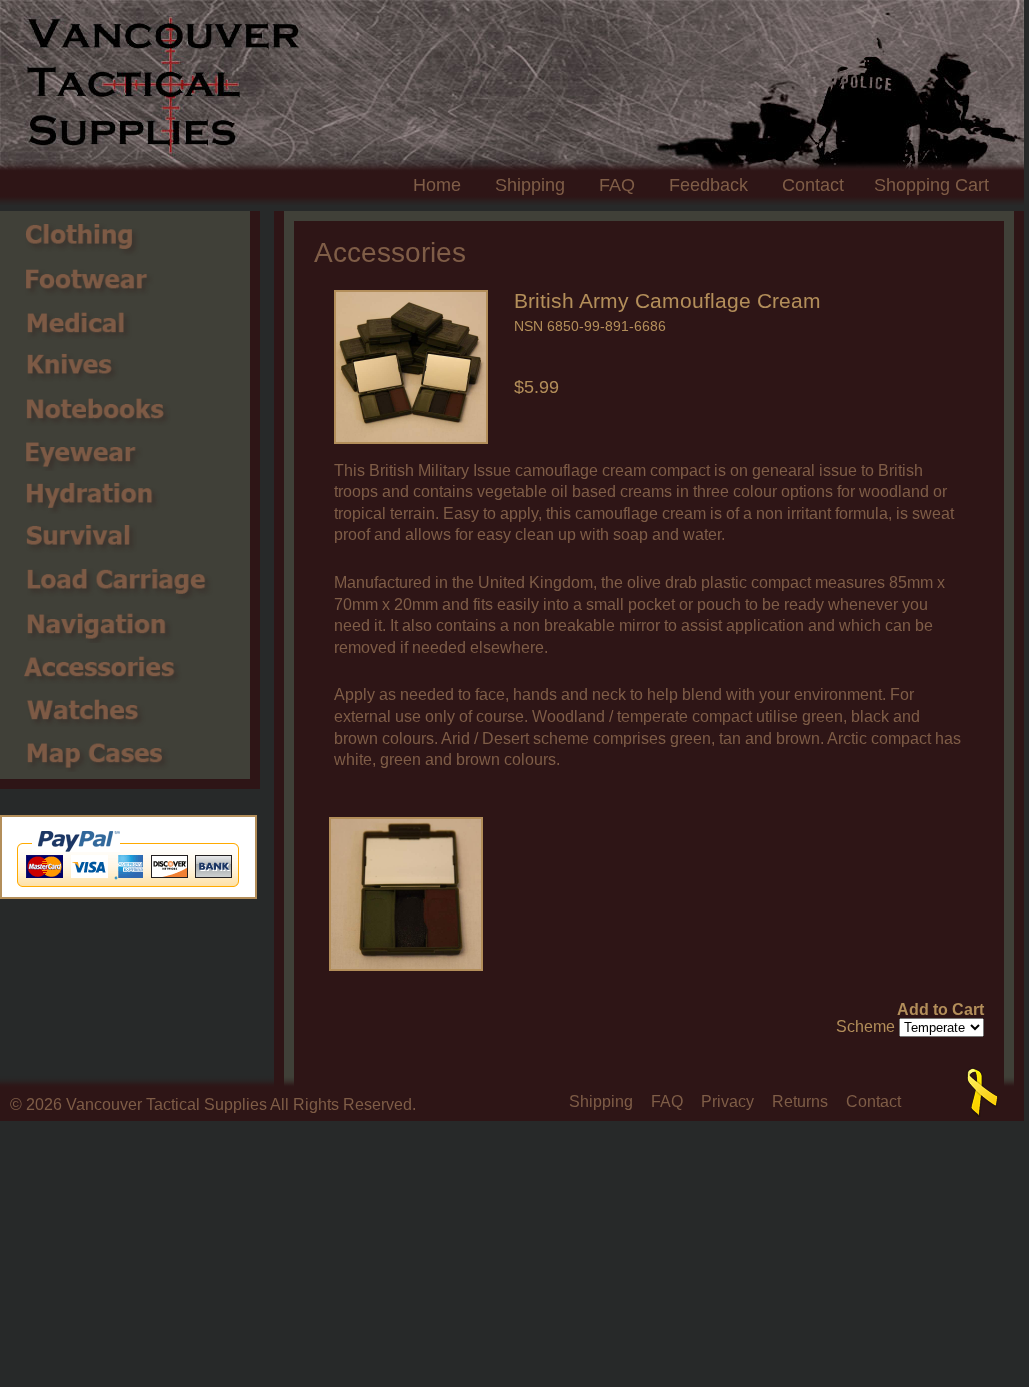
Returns (800, 1102)
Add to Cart (940, 1010)
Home (437, 185)
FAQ (617, 185)
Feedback (708, 185)
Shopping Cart (931, 185)
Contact (813, 185)
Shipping (530, 185)
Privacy (727, 1102)
